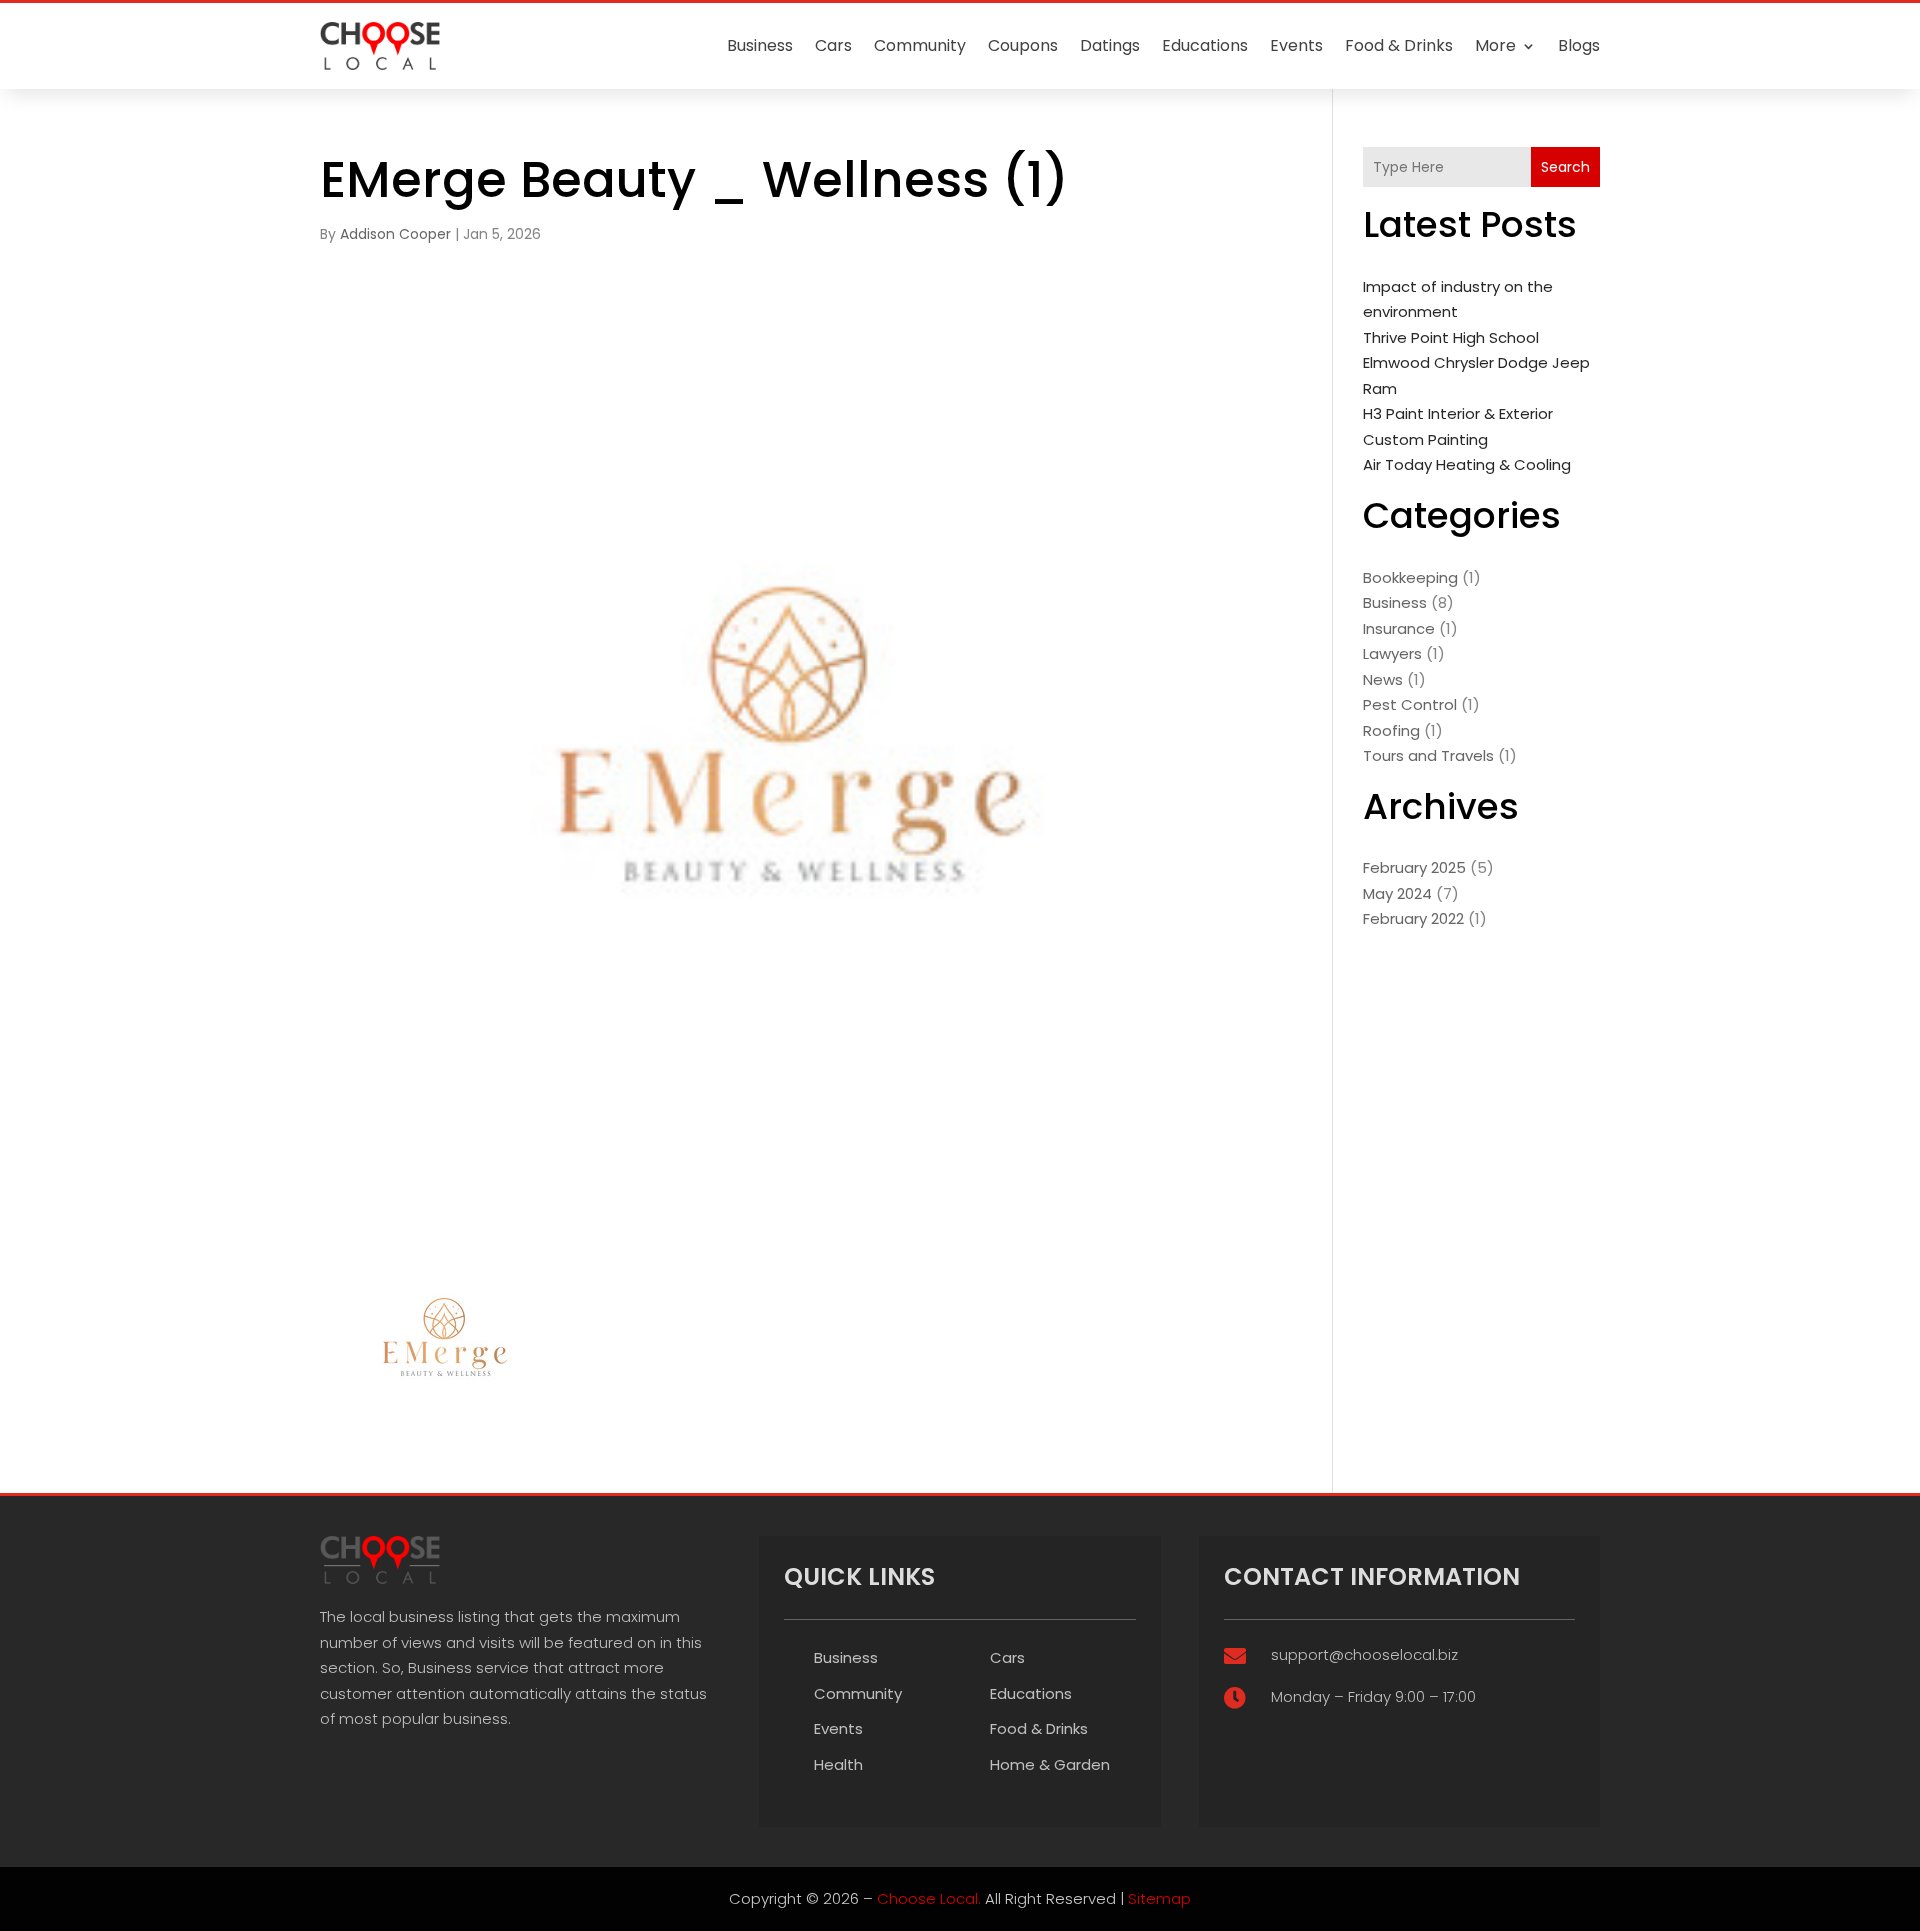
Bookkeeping (1410, 577)
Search (1565, 167)
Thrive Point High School (1451, 337)
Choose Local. (929, 1898)
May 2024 (1397, 893)
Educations (1205, 45)
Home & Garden (1050, 1764)
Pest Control (1410, 704)
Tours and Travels (1428, 755)
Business (760, 45)
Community (920, 45)
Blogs (1579, 45)
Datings (1110, 45)
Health (838, 1764)
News (1383, 679)
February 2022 (1413, 918)
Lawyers (1392, 653)
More (1495, 45)
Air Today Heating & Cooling (1467, 464)
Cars (833, 45)
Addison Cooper (395, 234)
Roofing (1391, 730)
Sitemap (1159, 1898)
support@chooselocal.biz (1364, 1654)
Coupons (1023, 45)
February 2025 (1414, 867)
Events (1296, 45)
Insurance (1399, 628)
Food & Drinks (1399, 45)
